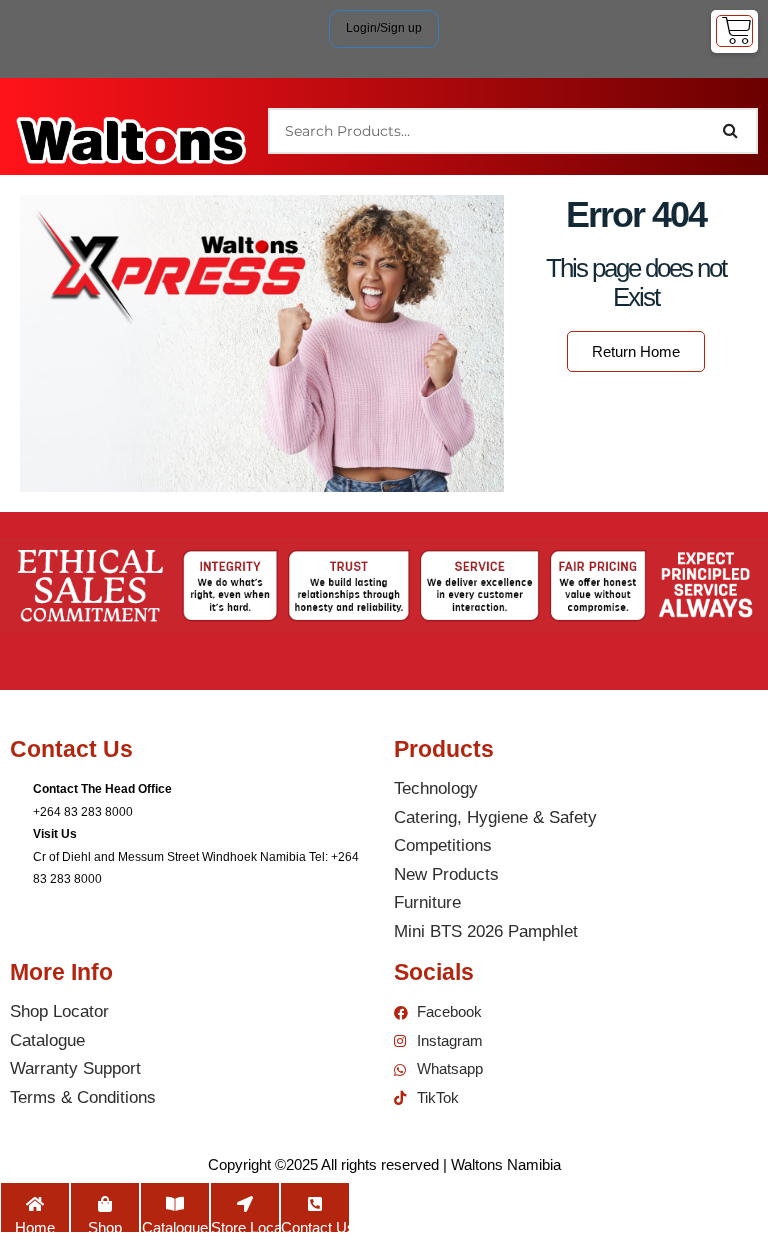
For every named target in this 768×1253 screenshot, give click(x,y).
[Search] (731, 131)
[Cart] (734, 31)
